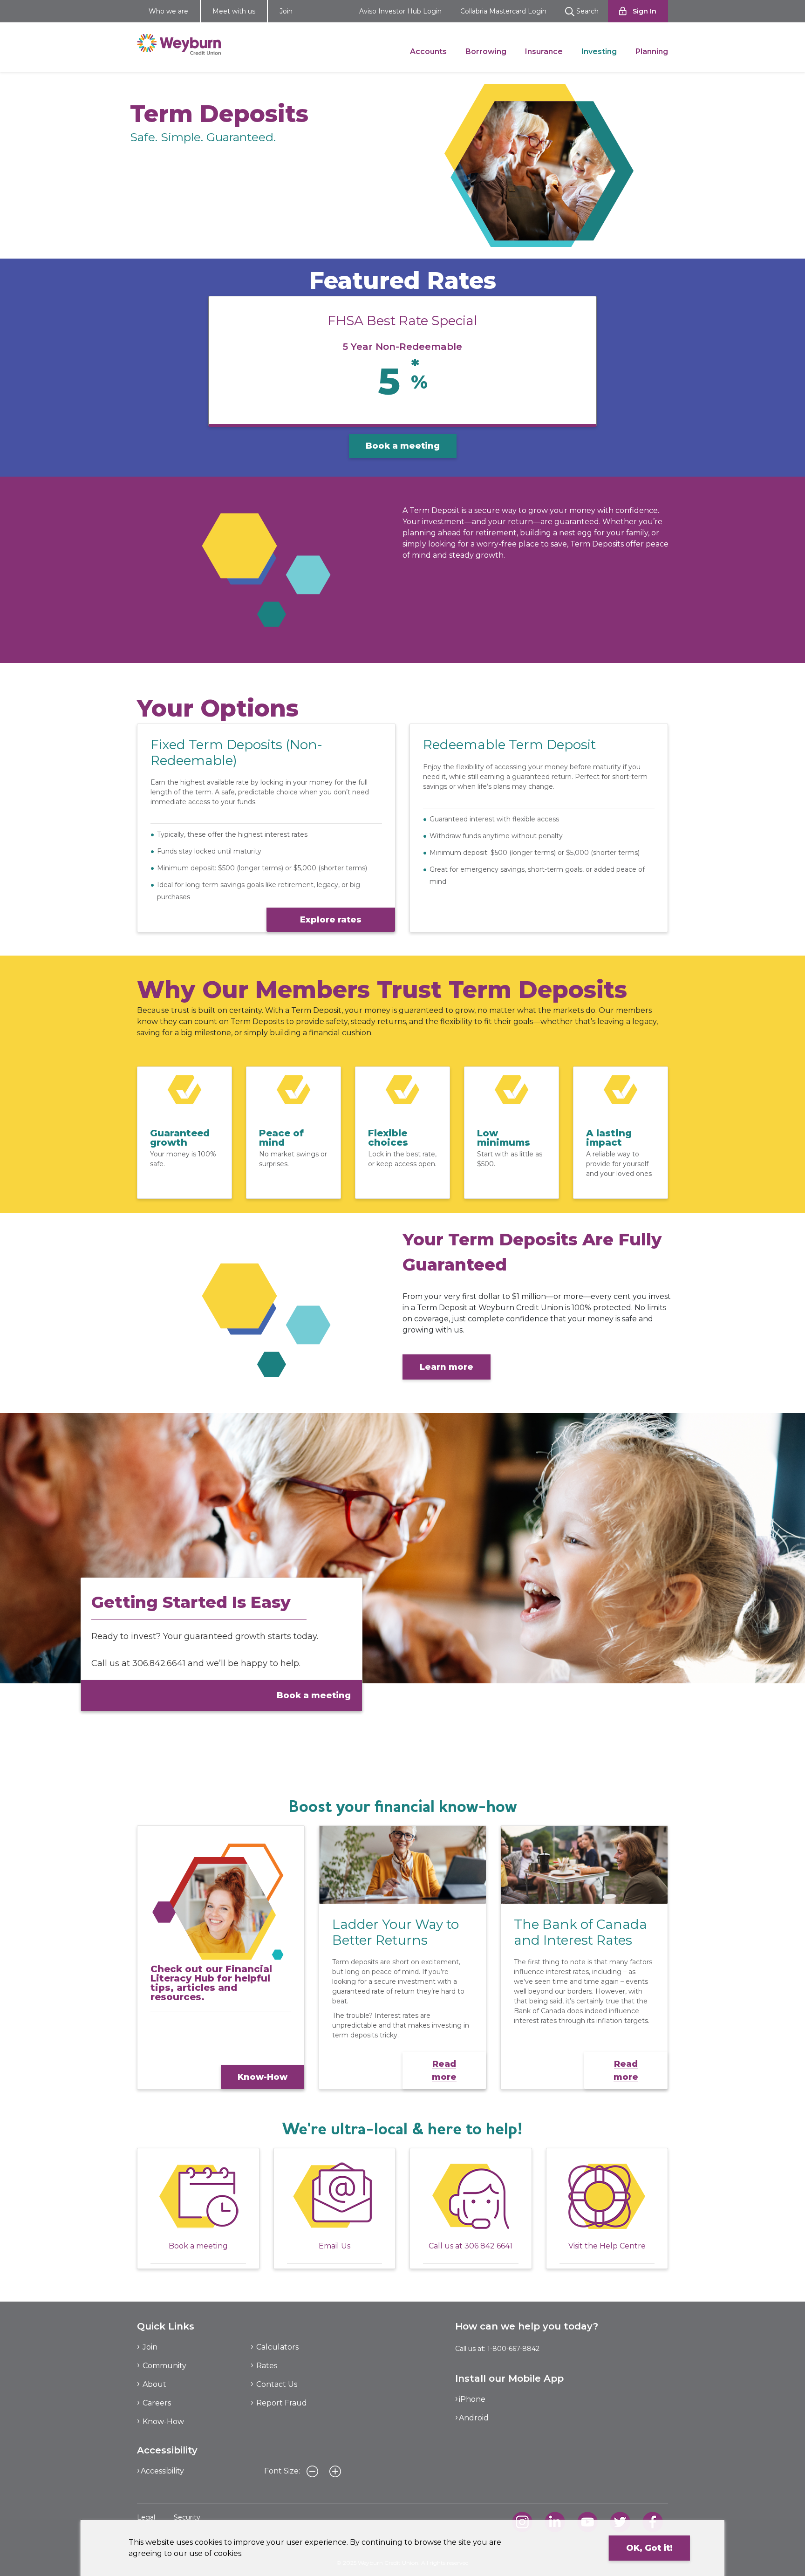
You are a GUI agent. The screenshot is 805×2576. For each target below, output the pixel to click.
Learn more (447, 1367)
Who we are (168, 11)
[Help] (607, 2196)
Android (474, 2418)
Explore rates (331, 920)
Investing (599, 51)
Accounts (428, 51)
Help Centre (623, 2246)
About (154, 2384)
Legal (146, 2517)
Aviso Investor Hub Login (400, 11)
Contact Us (277, 2384)
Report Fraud (282, 2403)
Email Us (334, 2246)
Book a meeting (403, 446)
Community (164, 2366)
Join (286, 11)
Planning (652, 51)
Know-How (263, 2077)
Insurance (544, 51)
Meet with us (234, 11)
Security (187, 2517)
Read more (444, 2070)
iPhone (472, 2399)
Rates (267, 2366)
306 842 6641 (488, 2246)
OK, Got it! (649, 2548)
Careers (157, 2403)
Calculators (277, 2347)
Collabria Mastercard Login (503, 11)
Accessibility (162, 2471)
